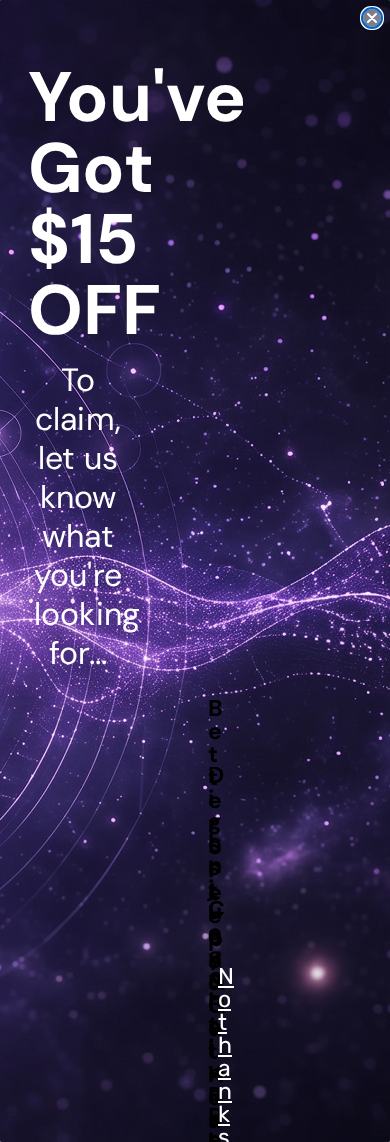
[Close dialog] (372, 18)
